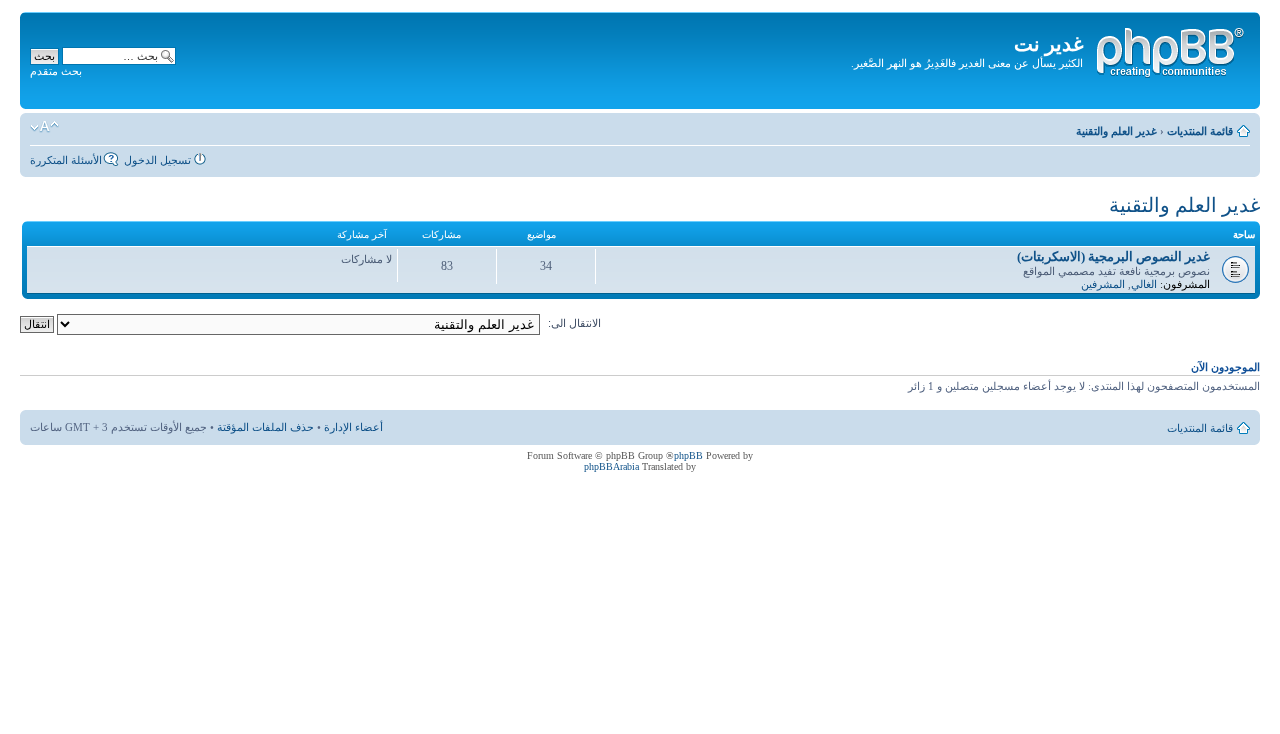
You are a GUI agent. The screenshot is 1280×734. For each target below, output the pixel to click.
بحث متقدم (56, 71)
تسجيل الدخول (157, 160)
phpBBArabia (611, 466)
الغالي (1144, 284)
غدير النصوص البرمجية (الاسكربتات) (1113, 256)
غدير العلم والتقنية (1116, 131)
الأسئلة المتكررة (66, 160)
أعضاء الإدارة (353, 427)
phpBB (688, 455)
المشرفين (1103, 284)
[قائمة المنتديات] (1169, 49)
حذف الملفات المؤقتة (265, 427)
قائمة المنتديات (1200, 131)
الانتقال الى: (574, 323)
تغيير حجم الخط (44, 127)
